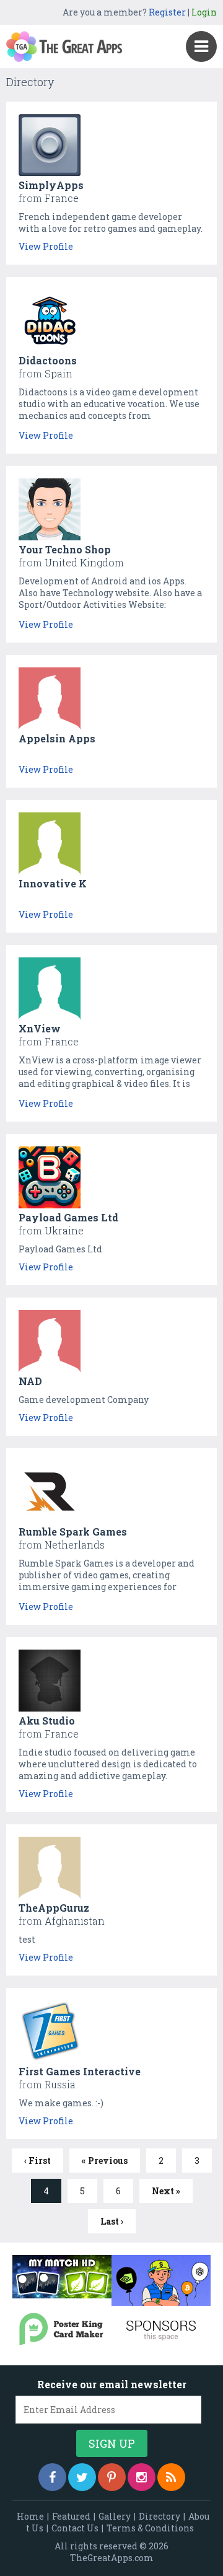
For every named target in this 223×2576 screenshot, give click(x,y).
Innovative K (53, 883)
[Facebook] (52, 2477)
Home (30, 2516)
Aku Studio (47, 1721)
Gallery (115, 2516)
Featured (71, 2516)
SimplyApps (51, 185)
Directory (160, 2516)
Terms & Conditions (150, 2528)
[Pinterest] (112, 2477)
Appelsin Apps (57, 738)
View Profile (46, 246)
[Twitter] (82, 2477)
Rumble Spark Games (73, 1532)
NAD (30, 1381)
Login (204, 12)
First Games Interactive (80, 2071)
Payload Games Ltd (68, 1217)
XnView (40, 1028)
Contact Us (75, 2528)
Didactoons (48, 360)
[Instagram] (142, 2477)
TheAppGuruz (54, 1908)
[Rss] (171, 2477)
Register (167, 12)
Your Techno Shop (65, 549)
